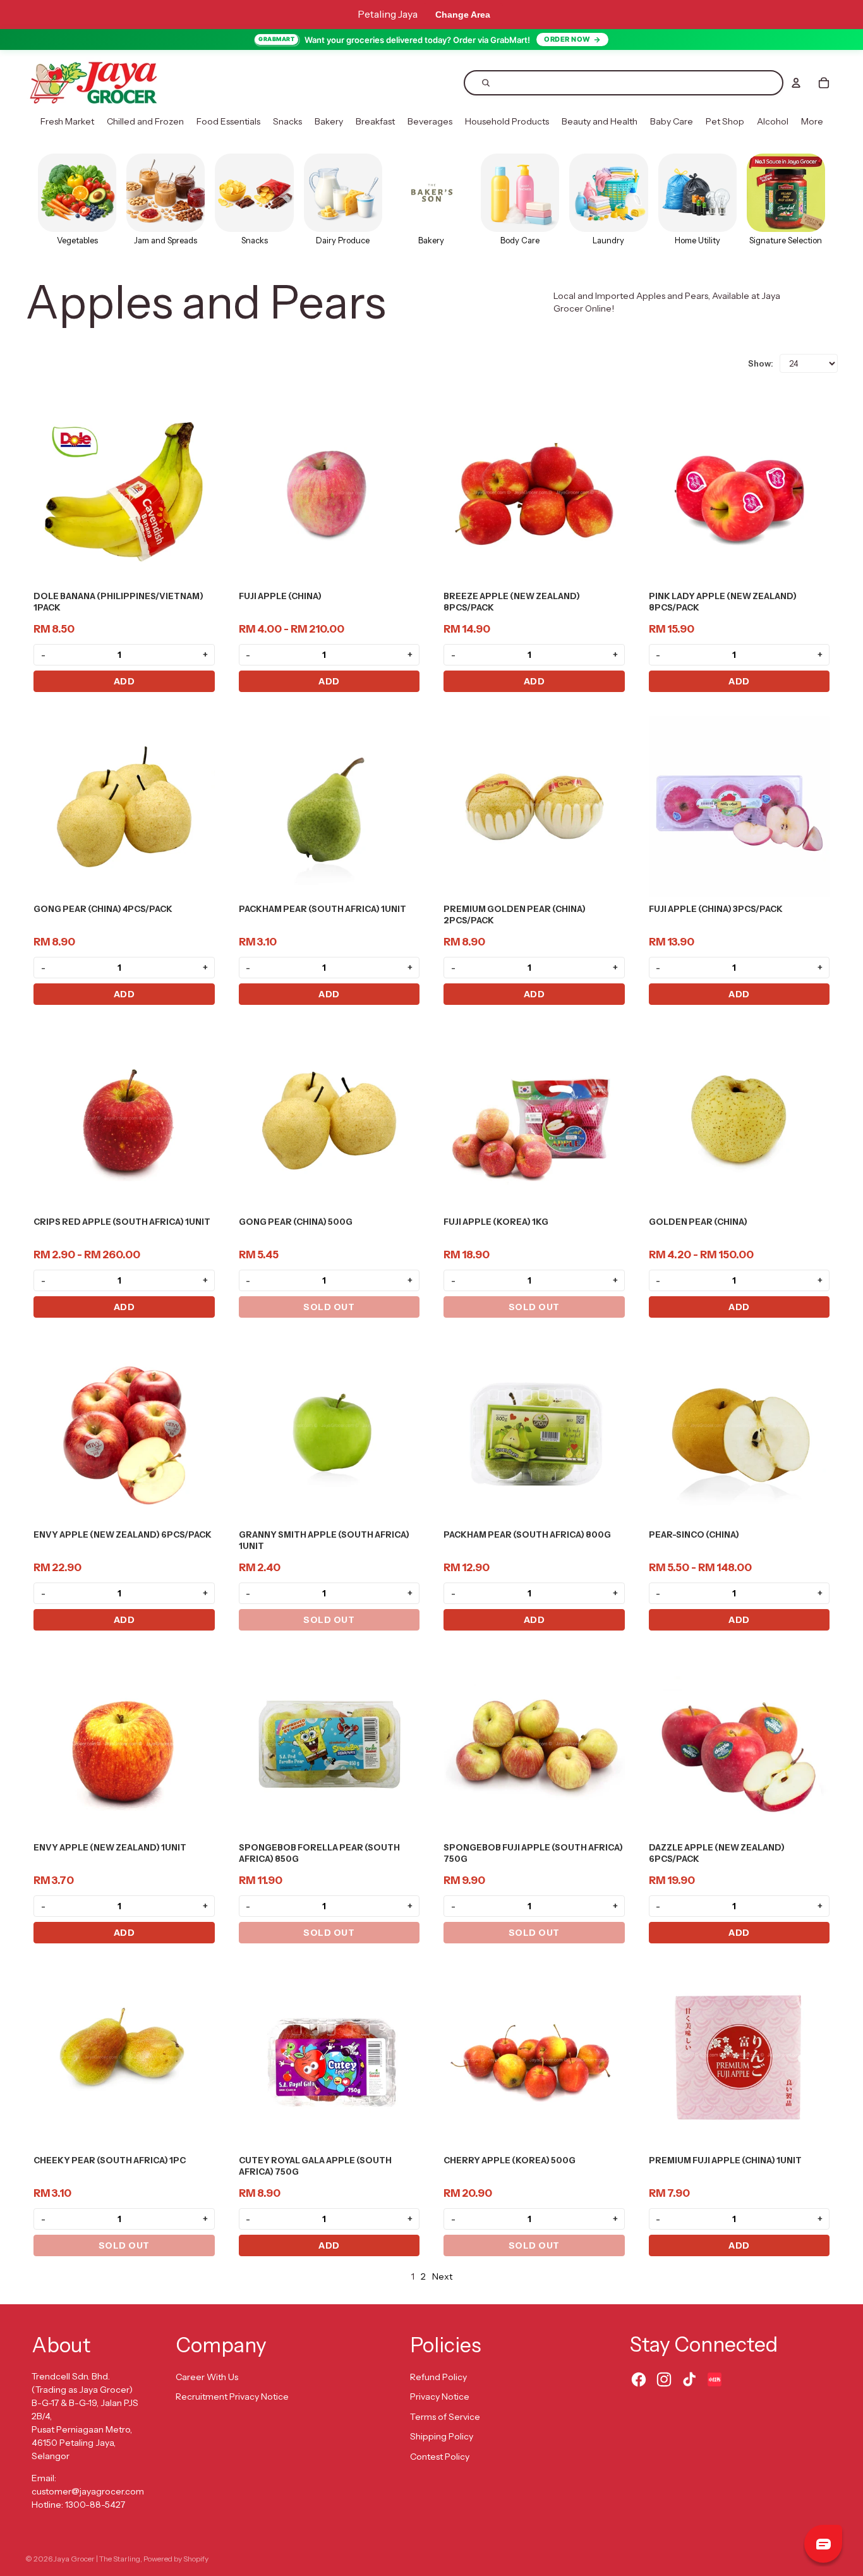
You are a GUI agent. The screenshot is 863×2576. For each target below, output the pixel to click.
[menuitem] (67, 122)
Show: (761, 363)
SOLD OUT (329, 1307)
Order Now (567, 39)
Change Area (463, 15)
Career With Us (207, 2377)
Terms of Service (445, 2417)
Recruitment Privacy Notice (232, 2397)
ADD (124, 681)
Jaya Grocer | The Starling (97, 2559)
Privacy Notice (440, 2397)
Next (442, 2276)
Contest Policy (440, 2457)
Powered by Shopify (176, 2559)
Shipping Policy (442, 2436)
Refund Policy (438, 2377)
